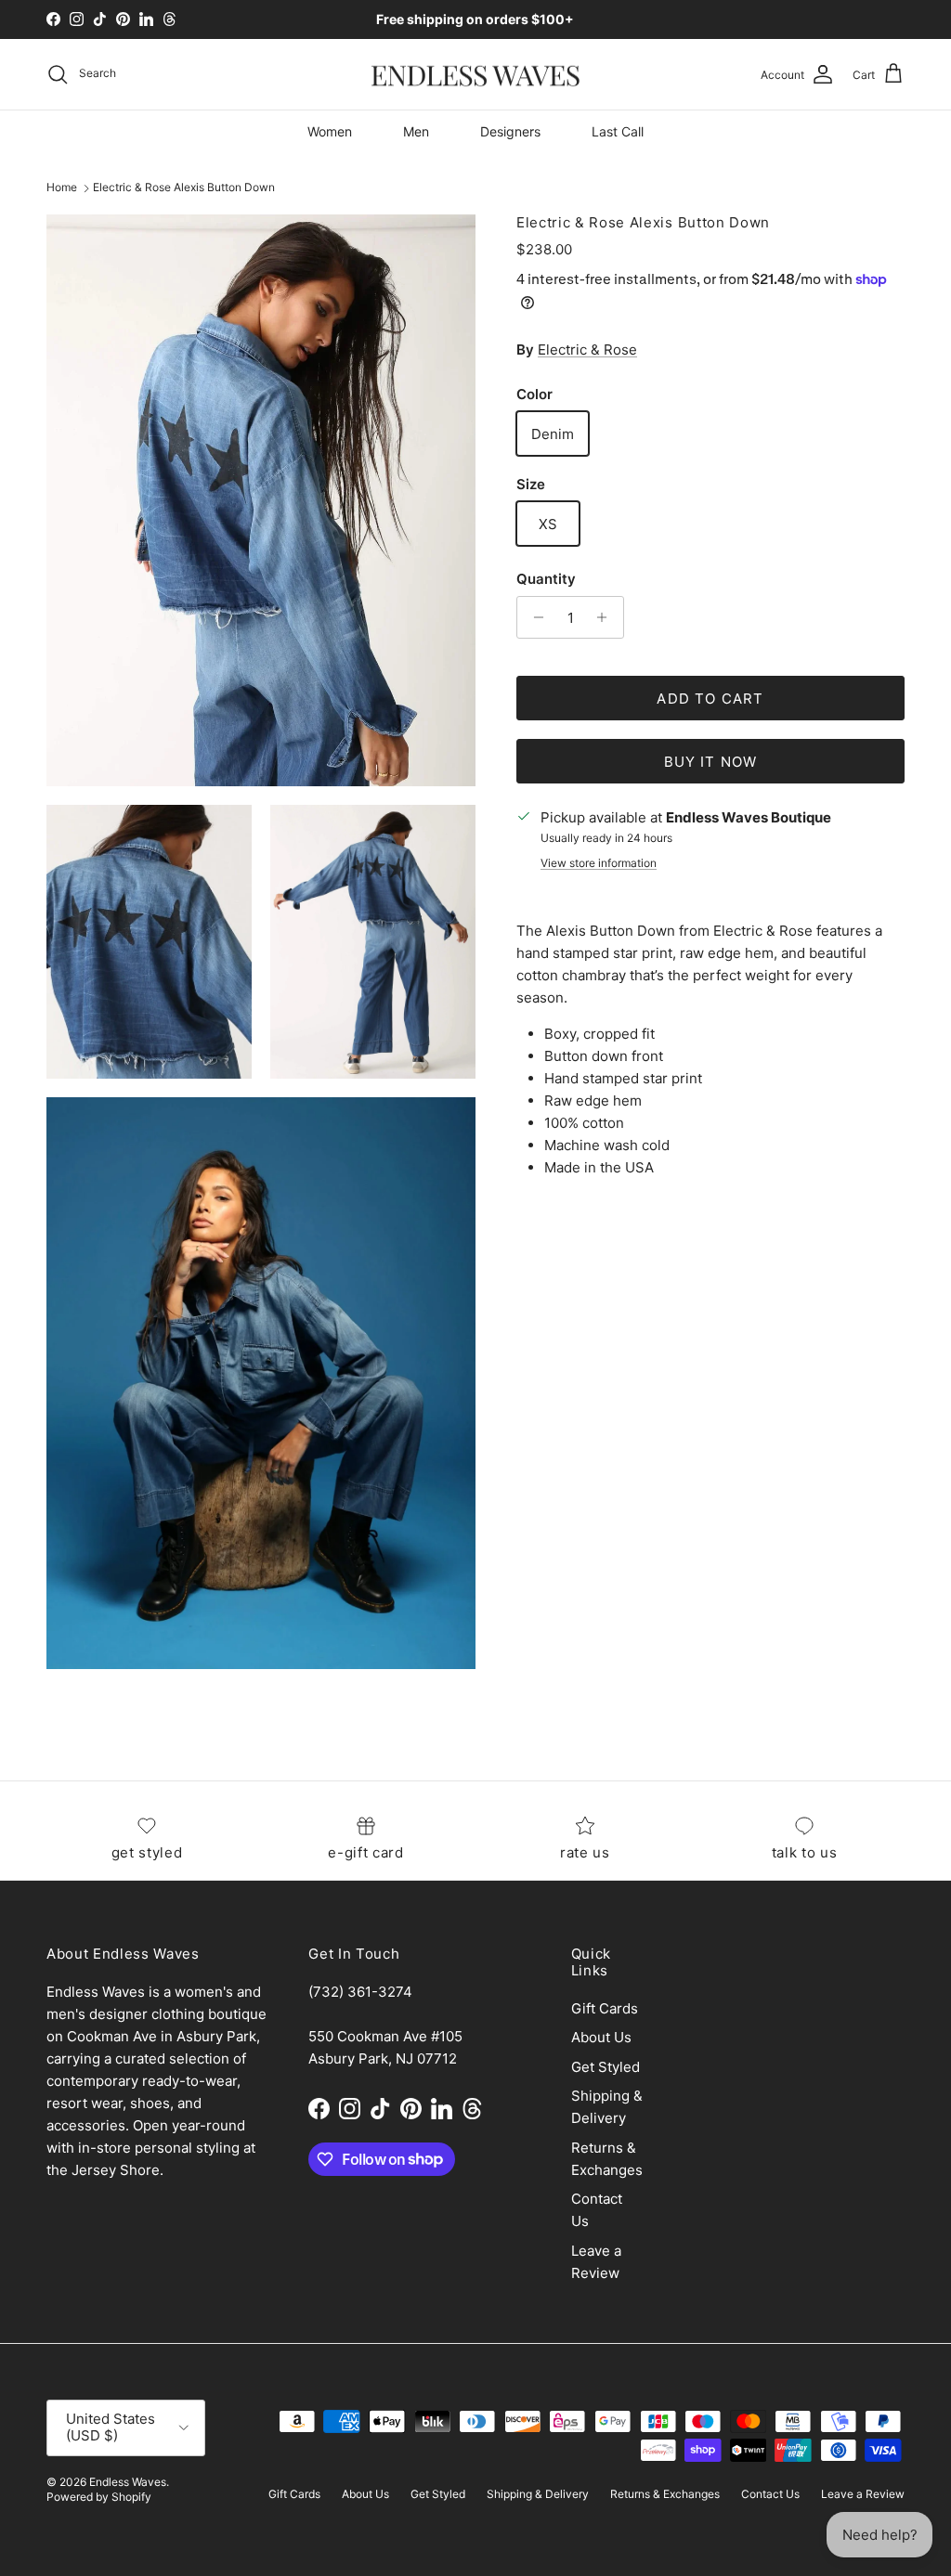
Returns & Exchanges (665, 2494)
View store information (599, 863)
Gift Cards (605, 2008)
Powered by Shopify (99, 2497)
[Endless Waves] (475, 75)
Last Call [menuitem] (618, 131)
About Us (601, 2037)
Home (62, 188)
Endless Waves (128, 2482)
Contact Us (770, 2494)
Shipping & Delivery (538, 2494)
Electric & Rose (587, 350)
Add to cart (710, 699)
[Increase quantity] (607, 617)
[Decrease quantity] (534, 617)
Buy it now (711, 762)
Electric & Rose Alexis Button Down (184, 188)
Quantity (546, 579)
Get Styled (606, 2067)
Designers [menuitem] (510, 131)
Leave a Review (863, 2494)
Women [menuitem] (330, 131)
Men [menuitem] (416, 131)
